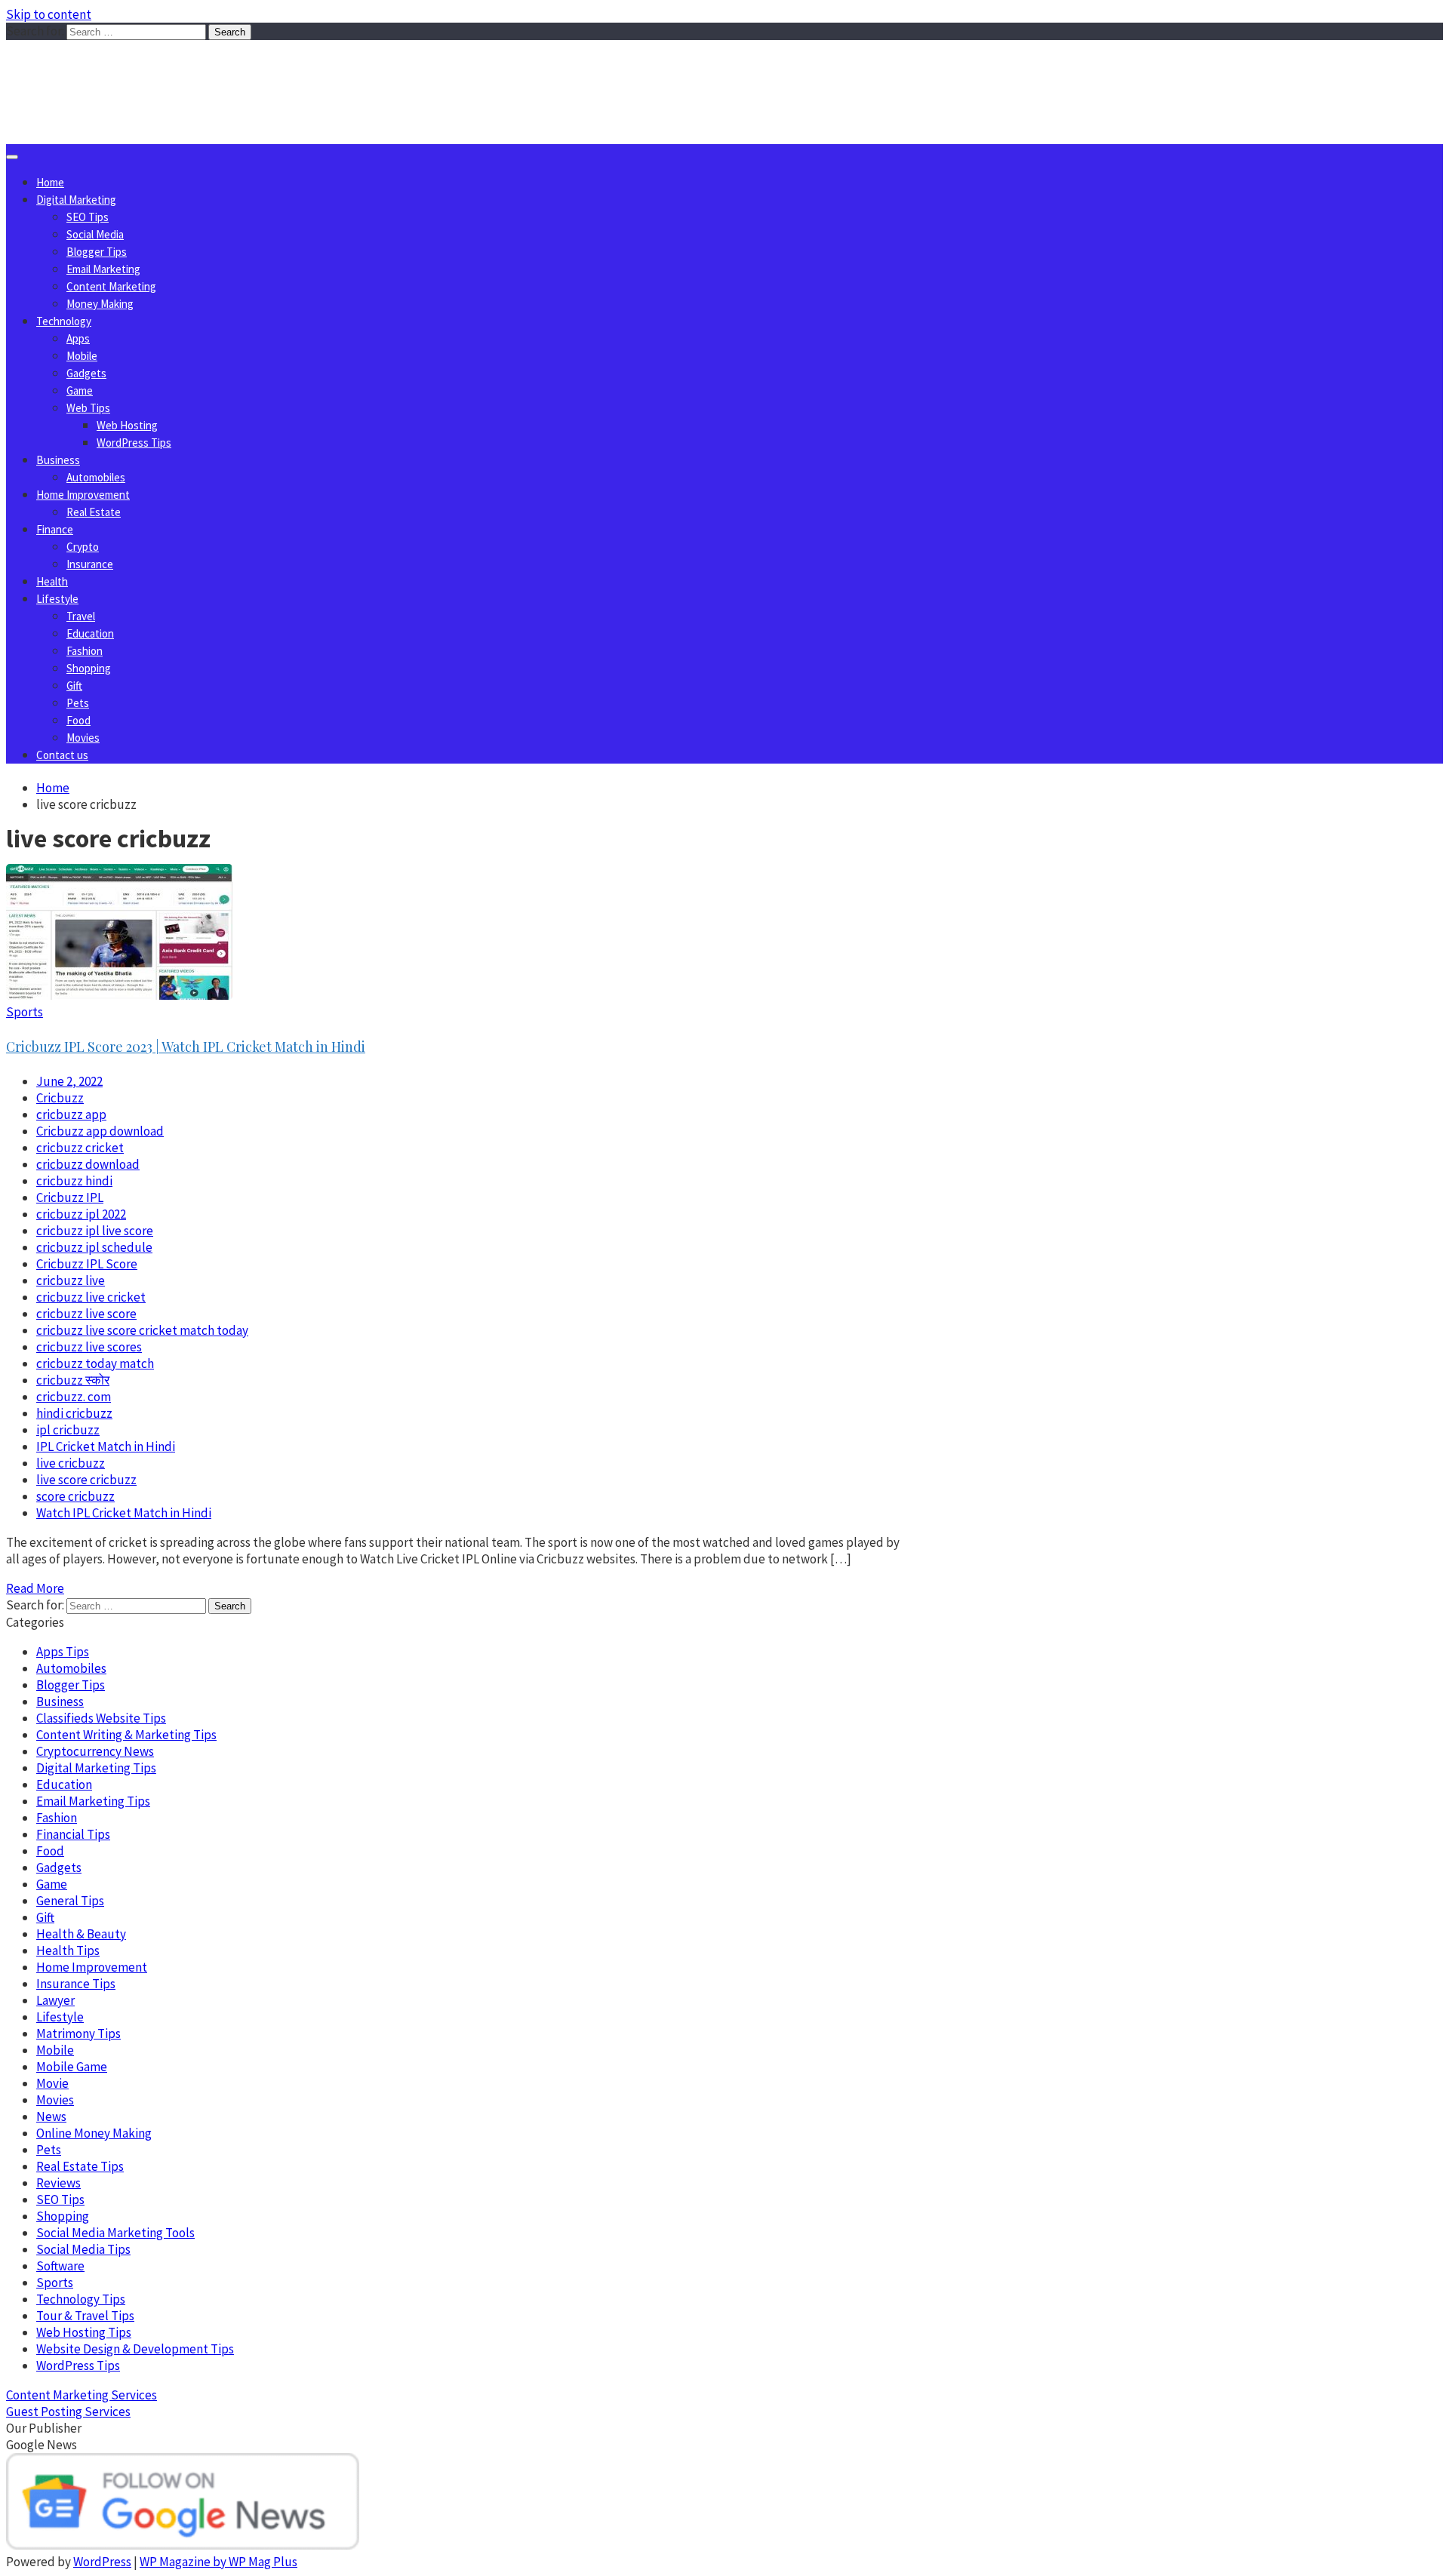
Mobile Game (72, 2067)
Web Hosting (127, 425)
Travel (81, 616)
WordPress (102, 2562)
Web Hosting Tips (84, 2332)
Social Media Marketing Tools (115, 2233)
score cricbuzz (75, 1496)
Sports (25, 1012)
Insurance (90, 564)
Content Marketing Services (82, 2395)
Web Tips (88, 408)
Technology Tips (81, 2299)
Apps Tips (63, 1652)
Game (80, 390)
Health (52, 581)
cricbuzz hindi (74, 1181)
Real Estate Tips (80, 2166)
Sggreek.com (118, 71)
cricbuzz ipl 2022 (81, 1214)
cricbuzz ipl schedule (94, 1247)
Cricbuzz (60, 1098)
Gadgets (86, 373)
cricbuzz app (71, 1114)
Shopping (89, 668)
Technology (64, 321)
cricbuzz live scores (89, 1347)
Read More (35, 1588)
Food (78, 720)
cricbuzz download (88, 1164)
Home (50, 182)
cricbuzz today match (95, 1363)
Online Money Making (94, 2133)
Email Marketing (103, 269)
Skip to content (49, 14)
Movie (52, 2083)
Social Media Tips (83, 2249)
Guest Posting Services (68, 2412)
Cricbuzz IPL (70, 1197)
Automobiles (96, 477)
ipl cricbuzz (68, 1430)
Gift (74, 685)
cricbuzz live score (86, 1314)
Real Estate (94, 512)
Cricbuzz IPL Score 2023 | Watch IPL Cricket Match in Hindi (186, 1047)
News (51, 2116)
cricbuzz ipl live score (95, 1231)
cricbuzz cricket (80, 1148)
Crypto (83, 547)
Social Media (95, 234)
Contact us (62, 755)
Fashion (85, 651)
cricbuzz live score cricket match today (142, 1330)
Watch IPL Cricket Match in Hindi (124, 1513)
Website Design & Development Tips (135, 2349)
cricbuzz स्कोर (73, 1380)
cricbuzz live (71, 1280)
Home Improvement (83, 495)
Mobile (82, 356)
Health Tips (68, 1950)
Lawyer (55, 2000)
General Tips (70, 1901)
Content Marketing (111, 286)
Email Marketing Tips (93, 1801)
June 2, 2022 (69, 1081)
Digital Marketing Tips (96, 1768)
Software (60, 2266)
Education (90, 633)
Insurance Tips (76, 1984)
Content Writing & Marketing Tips (126, 1735)
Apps (78, 338)
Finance (55, 529)
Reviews (58, 2183)
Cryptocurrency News (95, 1751)
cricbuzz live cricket (91, 1297)
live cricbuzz (71, 1463)
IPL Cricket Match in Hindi (106, 1446)
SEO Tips (88, 217)
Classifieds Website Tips (101, 1718)
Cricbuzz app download (100, 1131)
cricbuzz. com (74, 1397)
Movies (83, 738)
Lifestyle (57, 599)
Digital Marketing (76, 200)
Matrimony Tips (78, 2033)
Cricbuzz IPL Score (87, 1264)
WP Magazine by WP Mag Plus (218, 2562)
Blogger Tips (97, 252)
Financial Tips (73, 1834)
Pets (78, 703)
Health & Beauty (81, 1934)
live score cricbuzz (86, 1480)
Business (58, 460)
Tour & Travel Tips (85, 2316)
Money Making (100, 304)
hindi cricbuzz (74, 1413)
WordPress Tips (134, 443)
